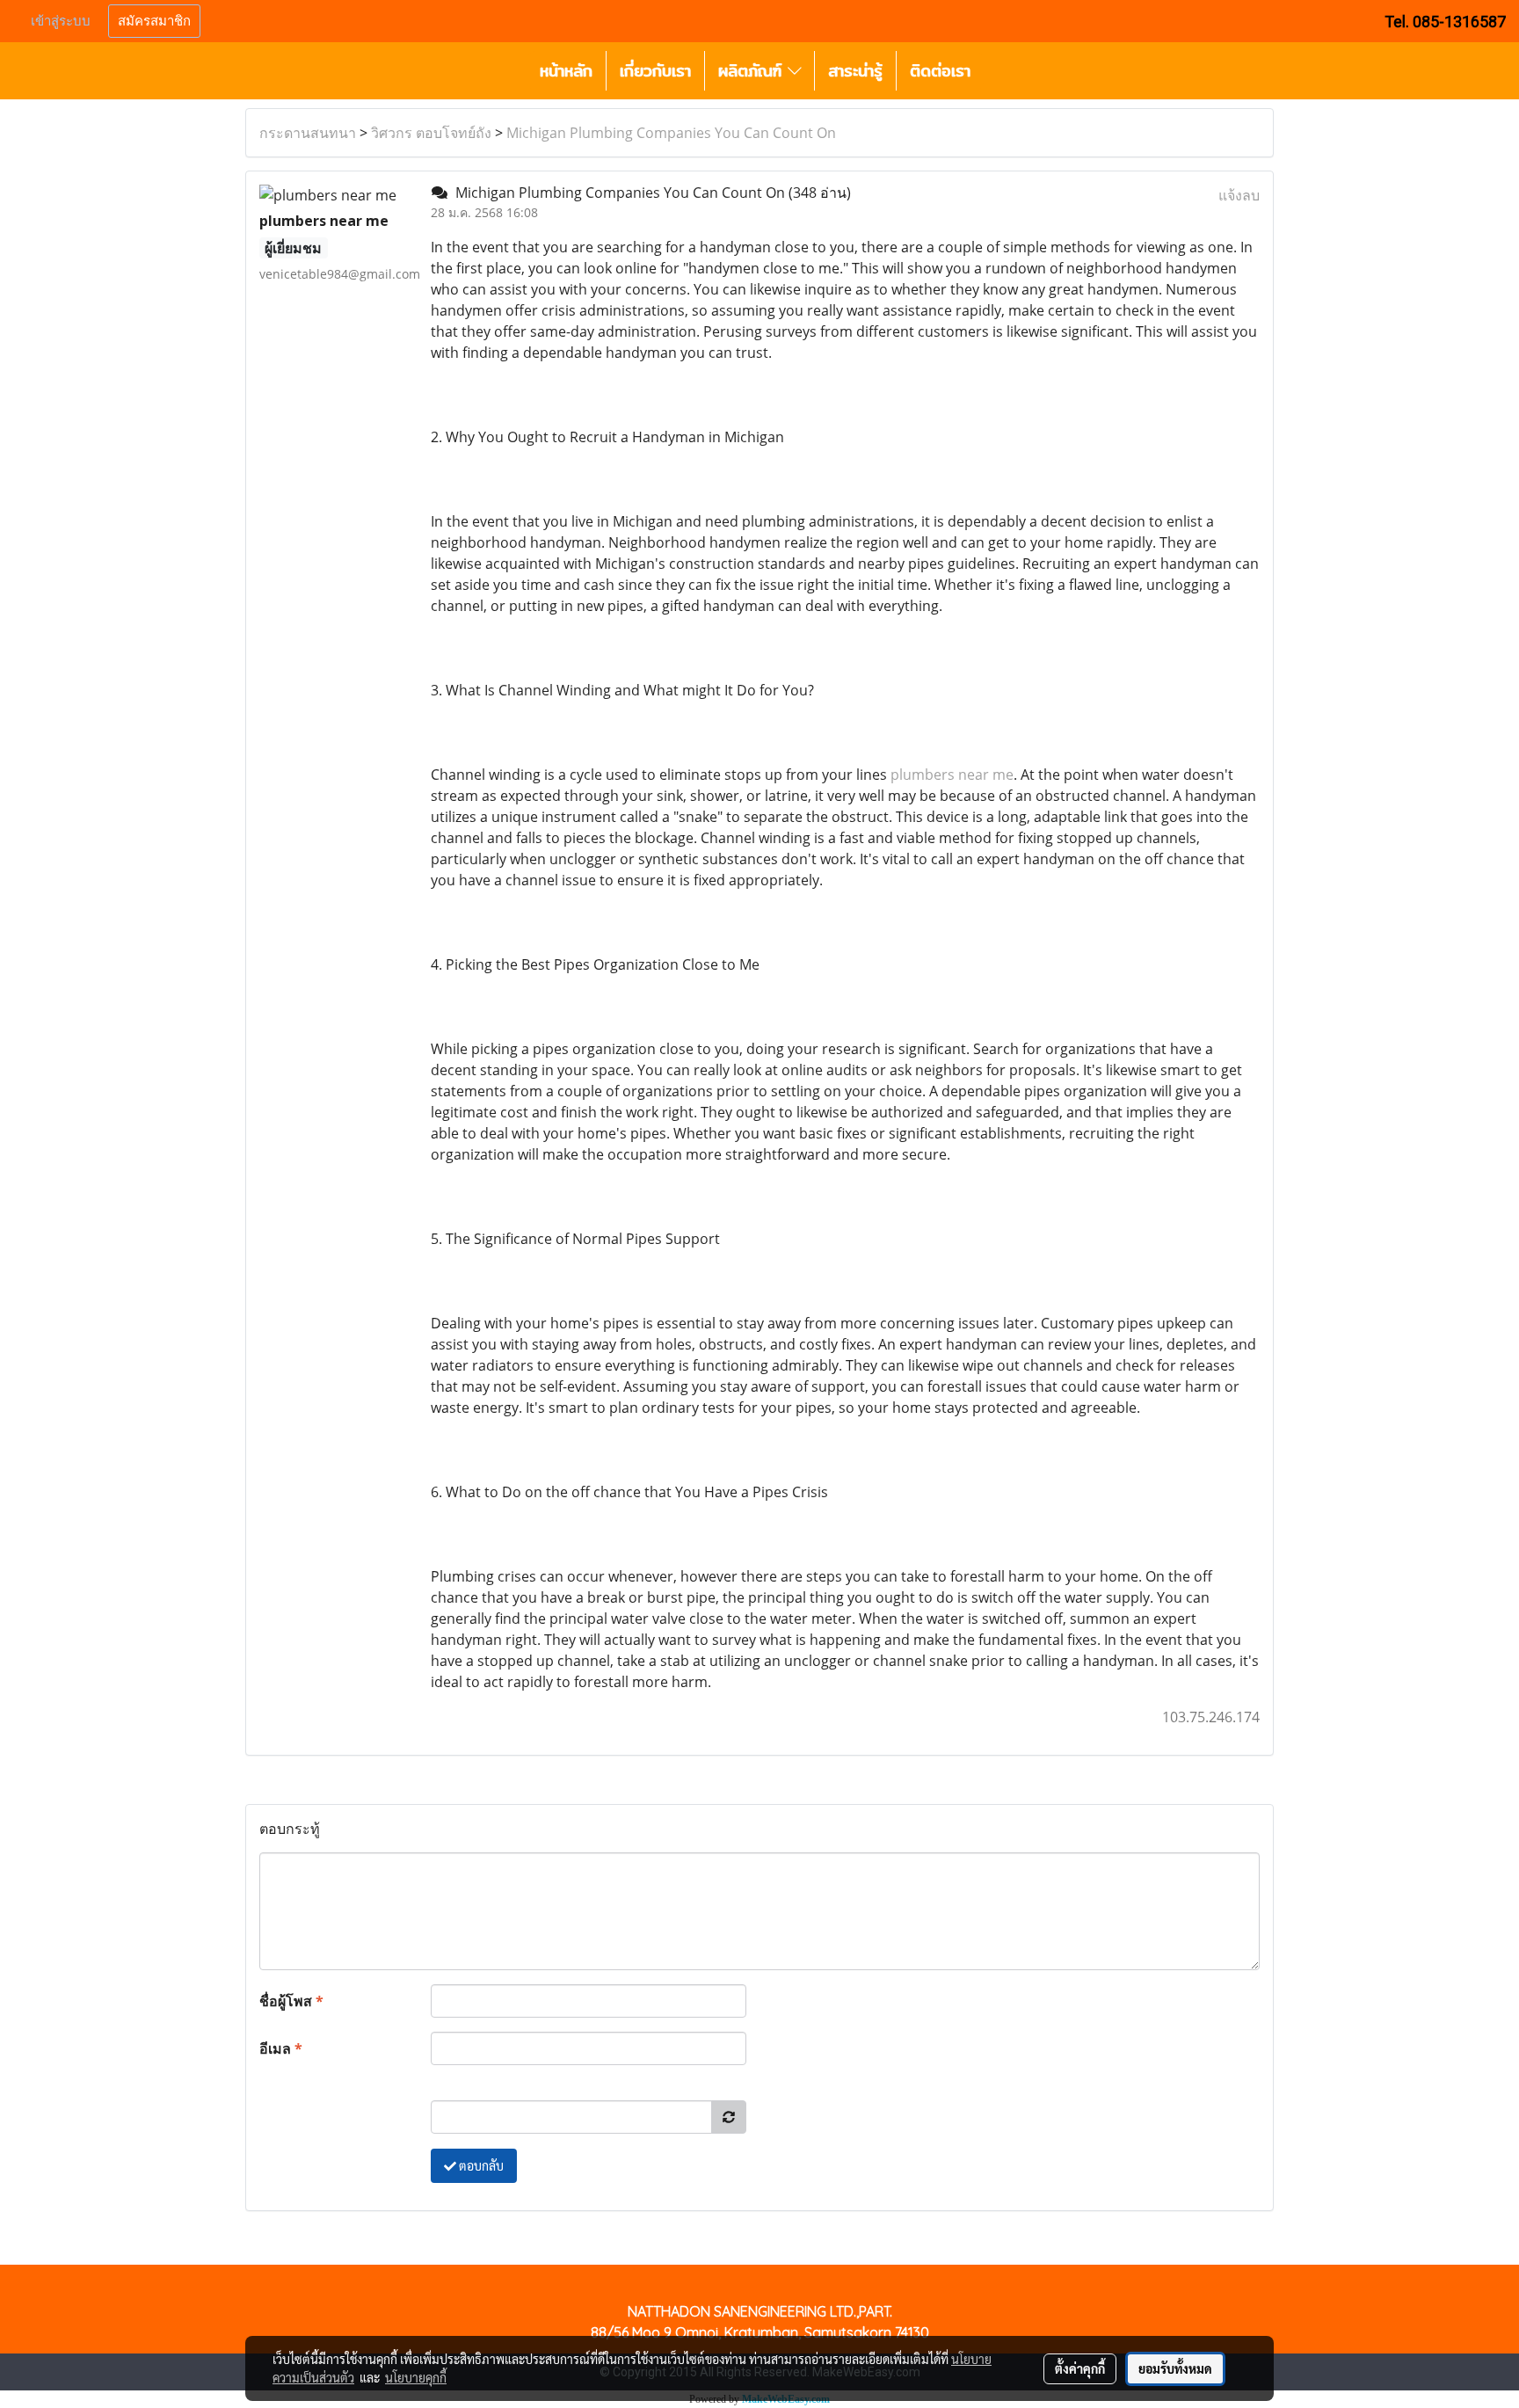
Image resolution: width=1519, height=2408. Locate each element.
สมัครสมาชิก (154, 21)
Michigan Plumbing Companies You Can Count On (671, 133)
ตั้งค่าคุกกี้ (1080, 2368)
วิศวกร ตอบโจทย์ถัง (431, 133)
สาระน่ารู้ (855, 71)
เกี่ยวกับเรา (655, 71)
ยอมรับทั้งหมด (1175, 2368)
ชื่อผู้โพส (291, 2001)
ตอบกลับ (480, 2165)
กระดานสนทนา (308, 133)
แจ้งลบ (1239, 195)
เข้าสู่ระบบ (61, 21)
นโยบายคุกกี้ (416, 2377)
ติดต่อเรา (940, 71)
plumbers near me (952, 775)
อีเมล (281, 2048)
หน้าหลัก (566, 71)
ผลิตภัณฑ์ (753, 71)
